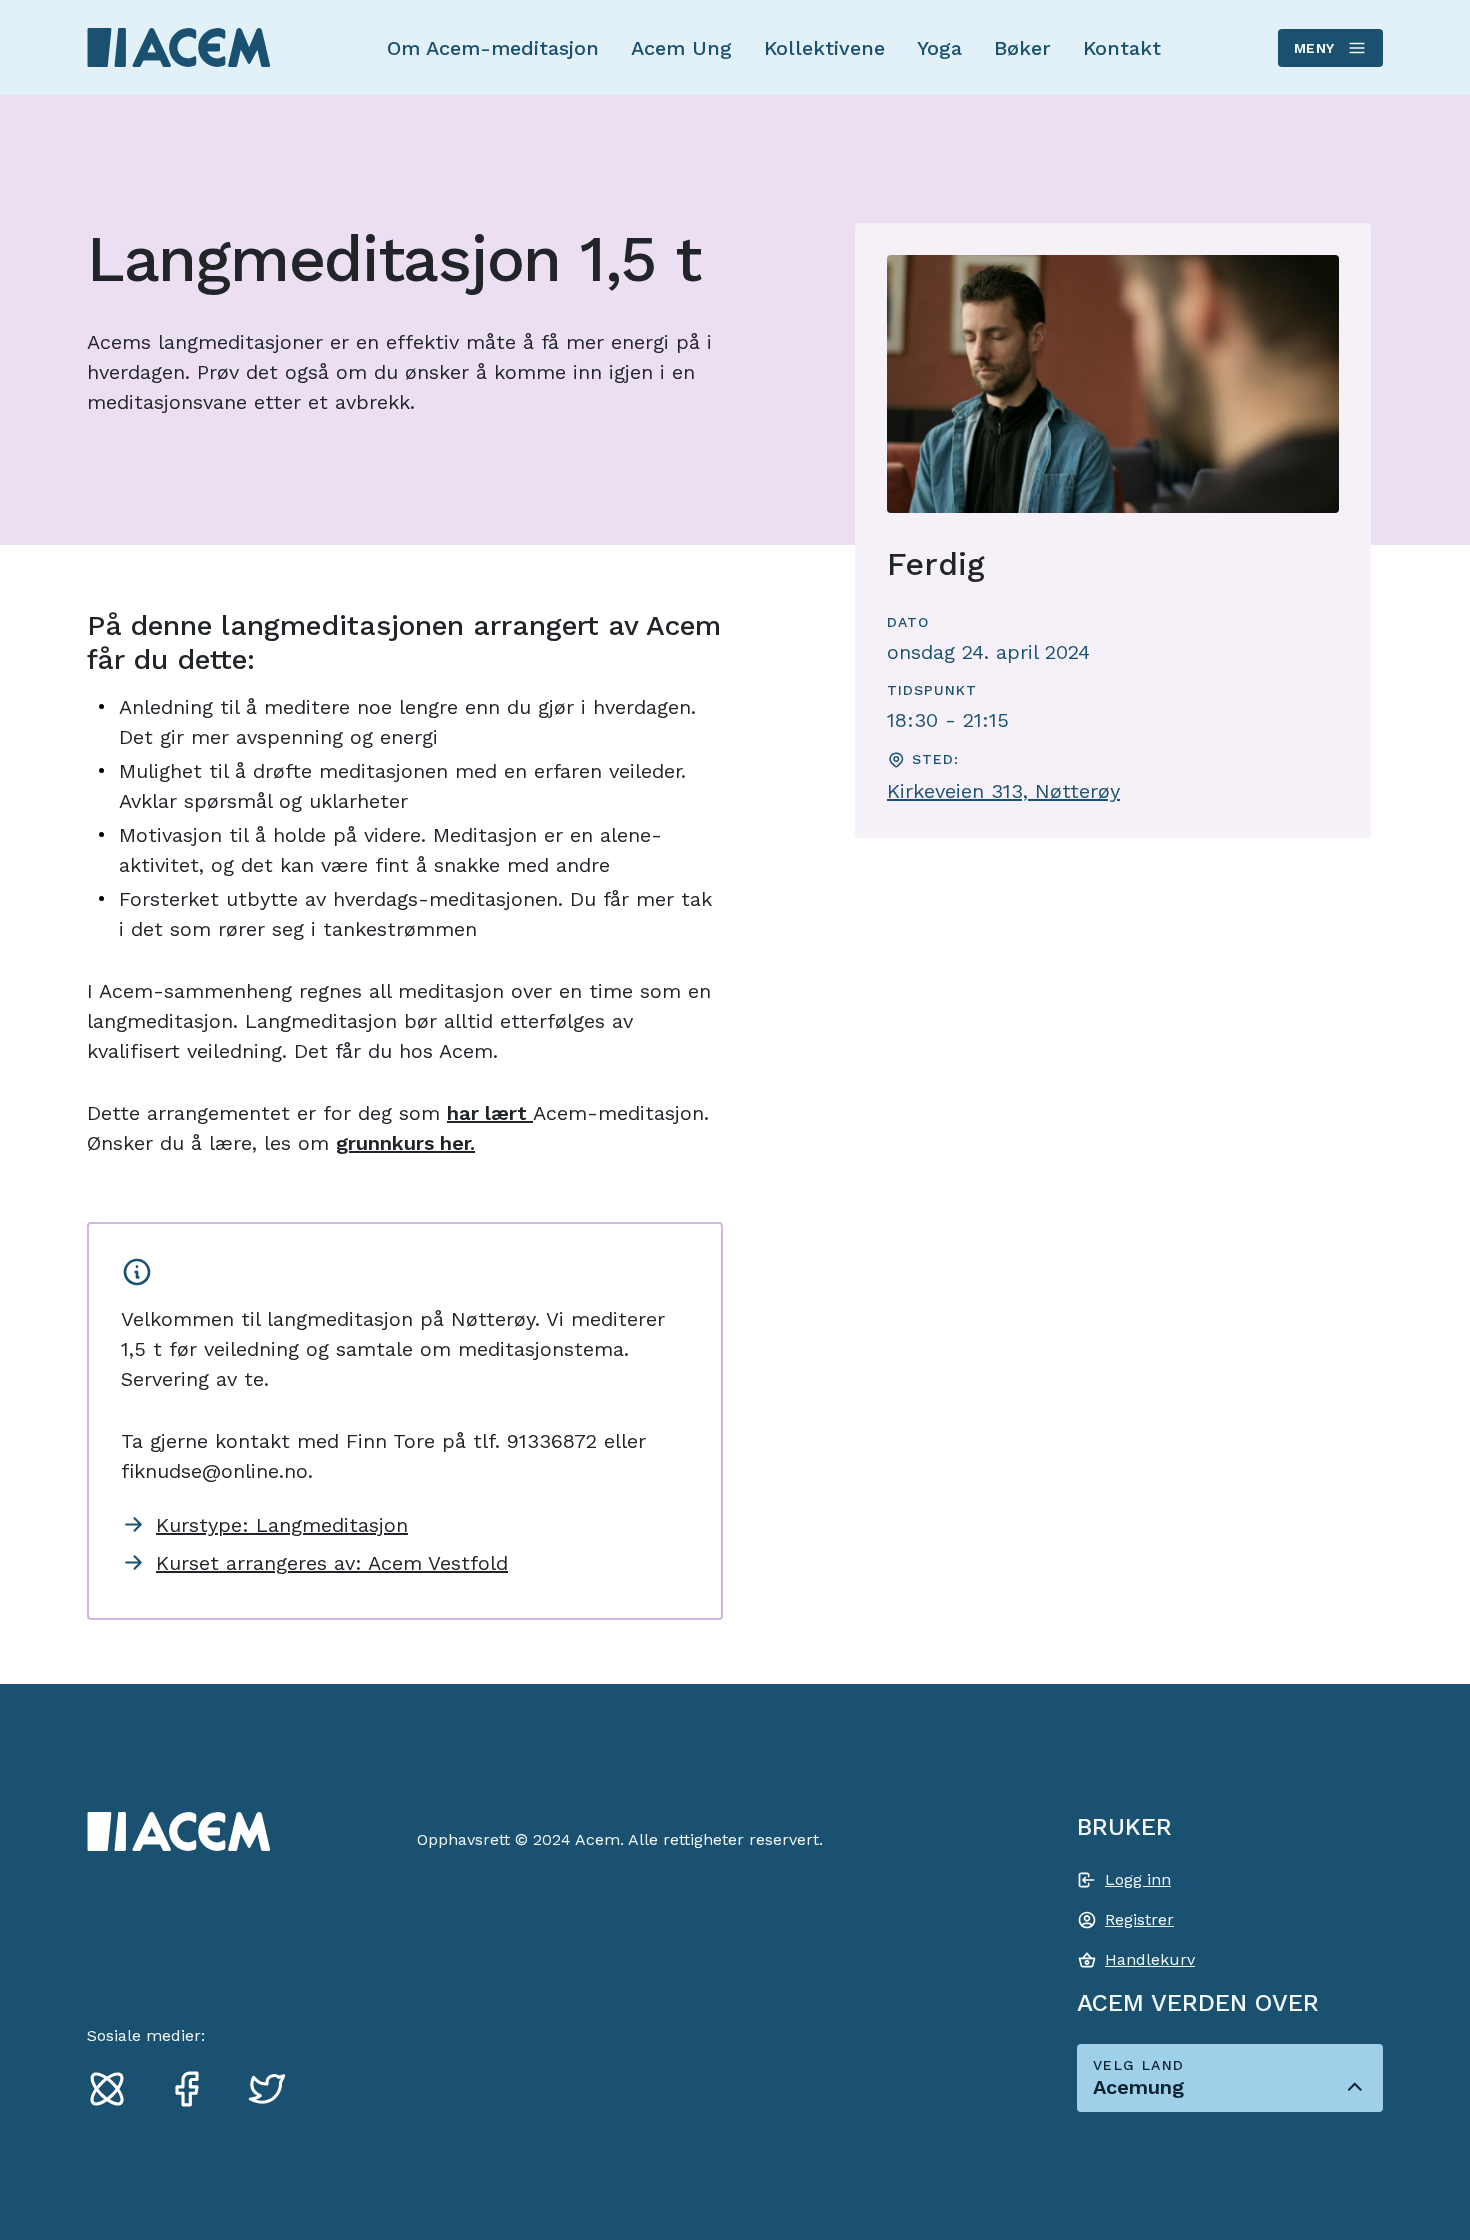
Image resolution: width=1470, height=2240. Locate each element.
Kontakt (1122, 48)
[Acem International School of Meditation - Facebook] (195, 2088)
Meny (1314, 48)
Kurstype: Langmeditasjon (282, 1525)
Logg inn (1138, 1879)
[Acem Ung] (179, 47)
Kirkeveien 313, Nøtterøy (1003, 791)
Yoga (939, 48)
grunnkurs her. (405, 1143)
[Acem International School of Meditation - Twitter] (275, 2088)
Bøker (1022, 48)
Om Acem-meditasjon (493, 48)
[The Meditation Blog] (115, 2088)
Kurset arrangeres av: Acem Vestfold (332, 1563)
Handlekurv (1150, 1959)
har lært (490, 1113)
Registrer (1139, 1919)
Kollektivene (824, 48)
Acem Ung (681, 48)
